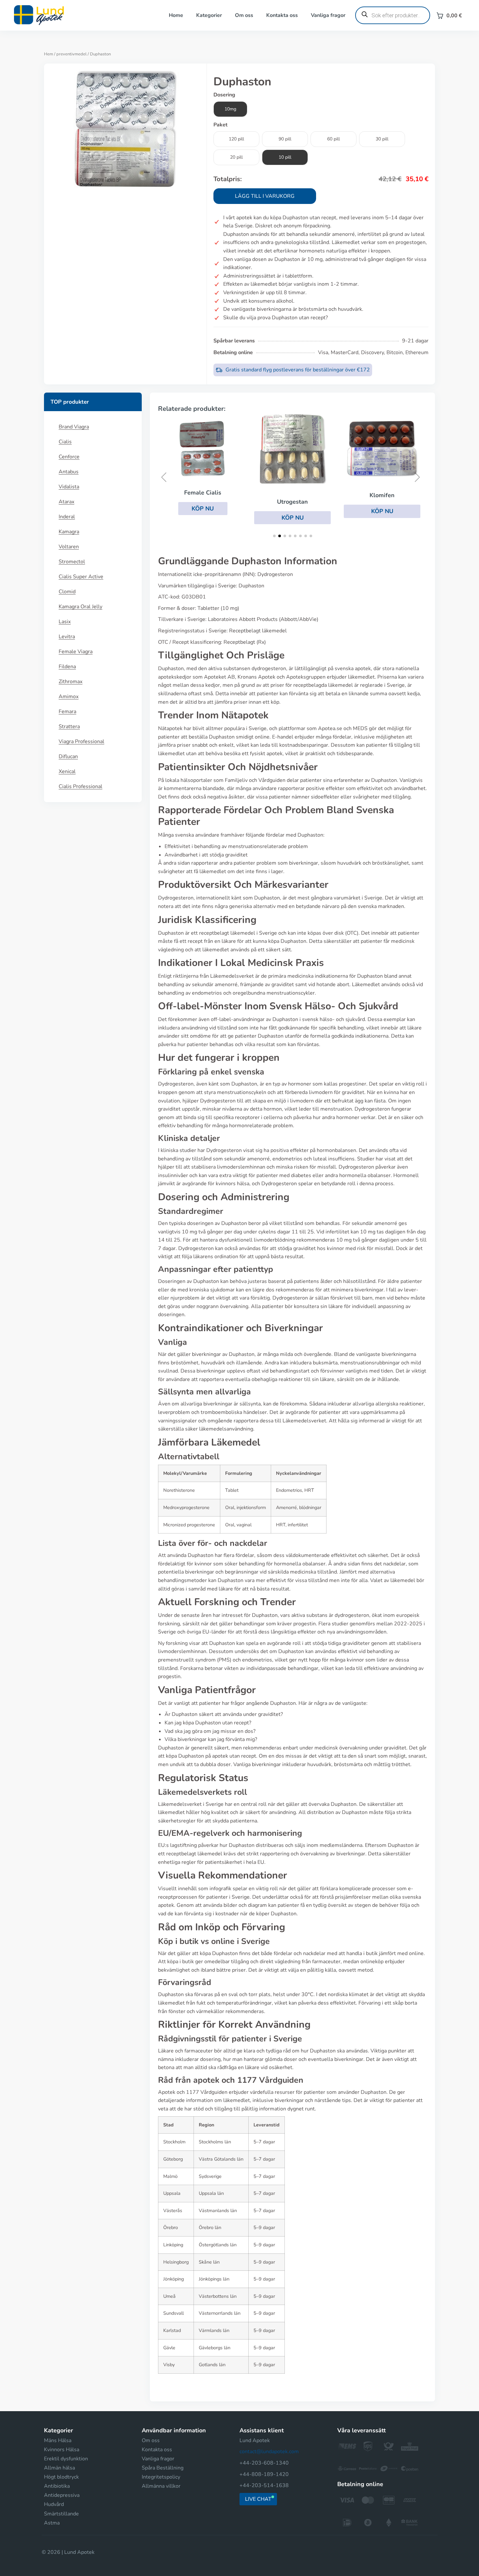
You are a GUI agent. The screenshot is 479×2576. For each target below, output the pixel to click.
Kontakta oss (282, 15)
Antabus (69, 472)
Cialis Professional (80, 786)
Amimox (69, 697)
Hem (49, 54)
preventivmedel (72, 54)
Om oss (244, 15)
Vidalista (69, 487)
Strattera (69, 727)
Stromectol (72, 562)
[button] (203, 509)
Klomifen (382, 495)
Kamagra (69, 532)
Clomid (67, 592)
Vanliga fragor (328, 15)
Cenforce (69, 457)
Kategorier (209, 15)
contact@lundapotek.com (269, 2452)
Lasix (65, 622)
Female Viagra (76, 652)
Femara (67, 712)
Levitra (67, 637)
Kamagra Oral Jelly (80, 607)
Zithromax (71, 682)
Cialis (65, 442)
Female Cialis (203, 493)
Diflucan (68, 756)
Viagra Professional (81, 741)
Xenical (67, 771)
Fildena (67, 667)
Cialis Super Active (81, 577)
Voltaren (69, 547)
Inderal (67, 517)
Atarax (66, 502)
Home (176, 15)
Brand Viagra (74, 427)
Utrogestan (292, 502)
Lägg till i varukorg (265, 196)
